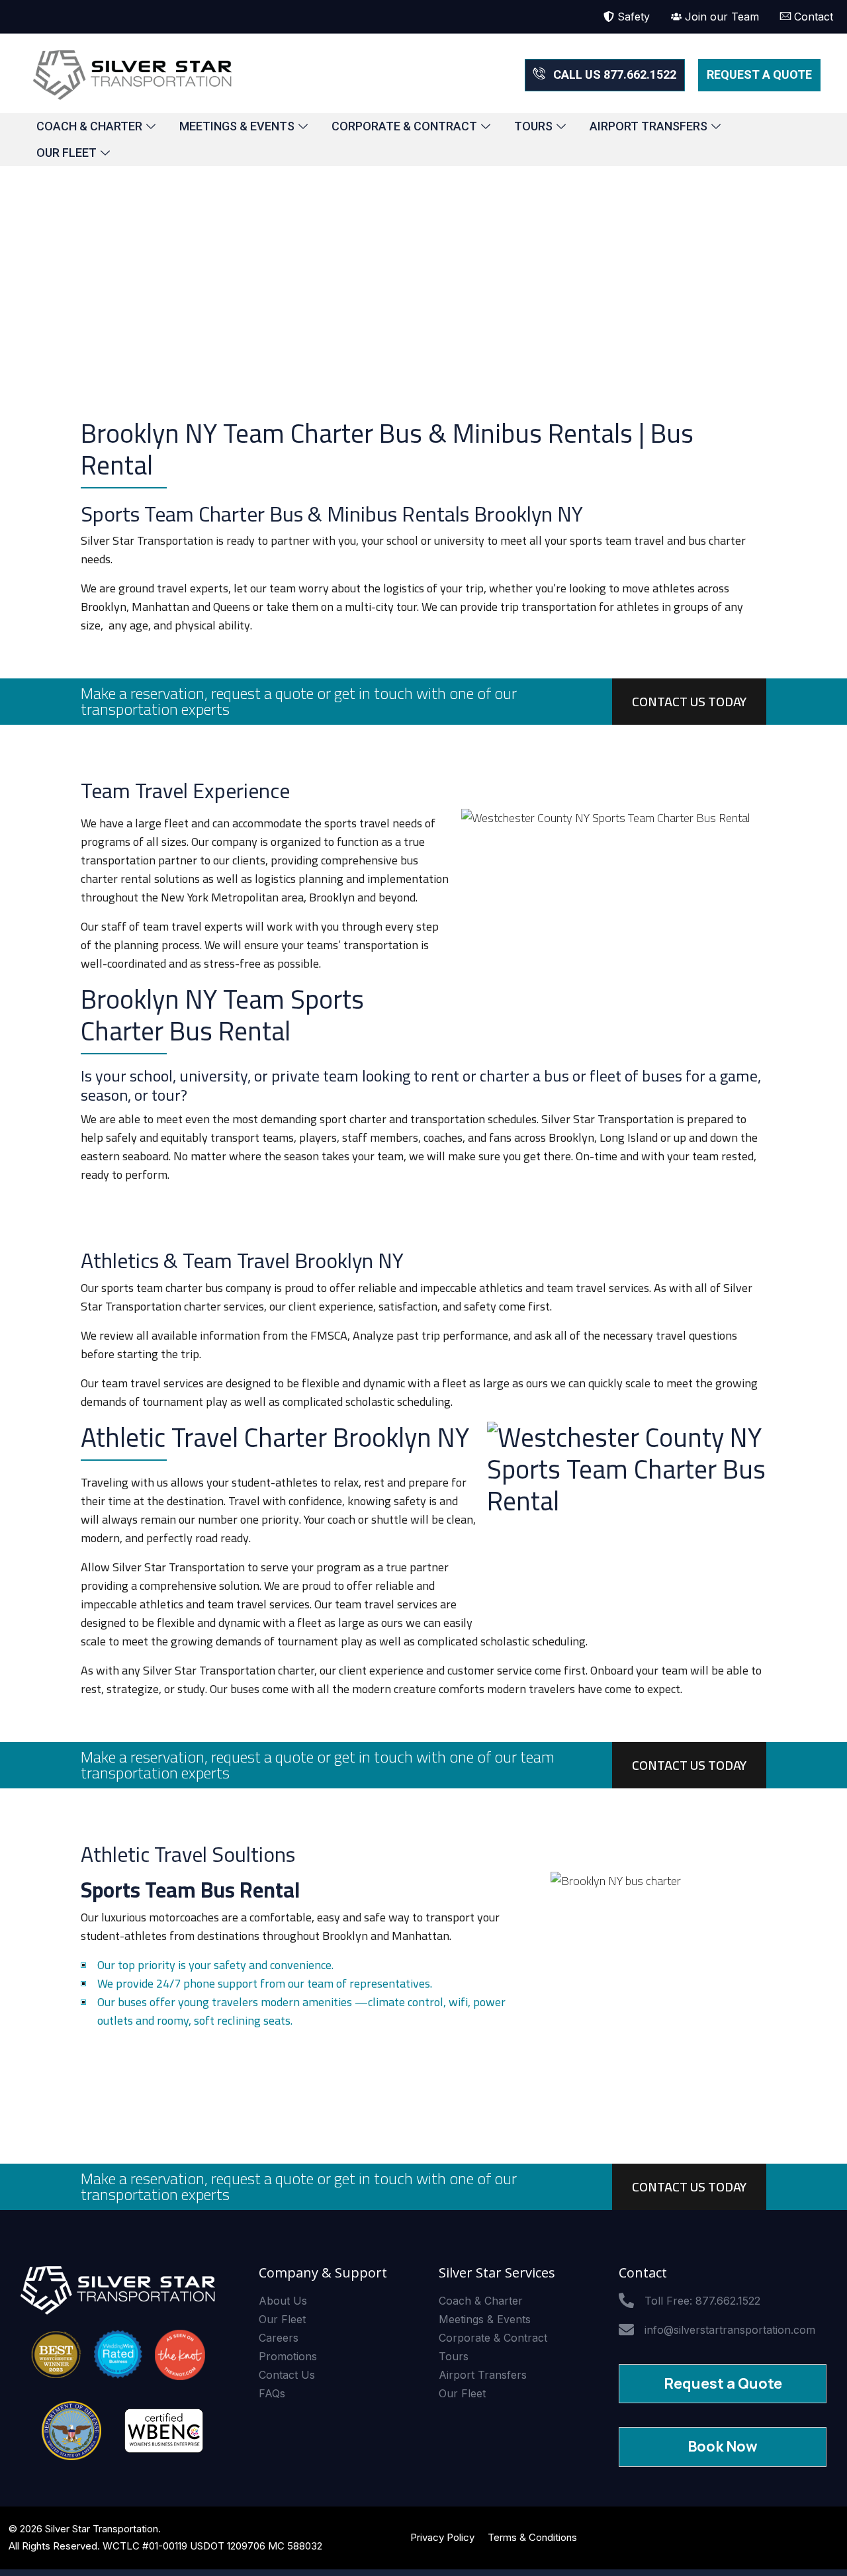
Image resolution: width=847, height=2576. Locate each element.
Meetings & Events (237, 126)
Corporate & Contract (404, 126)
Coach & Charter (89, 126)
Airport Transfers (648, 126)
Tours (533, 126)
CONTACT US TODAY (689, 701)
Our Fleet (67, 153)
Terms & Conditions (532, 2537)
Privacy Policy (442, 2537)
